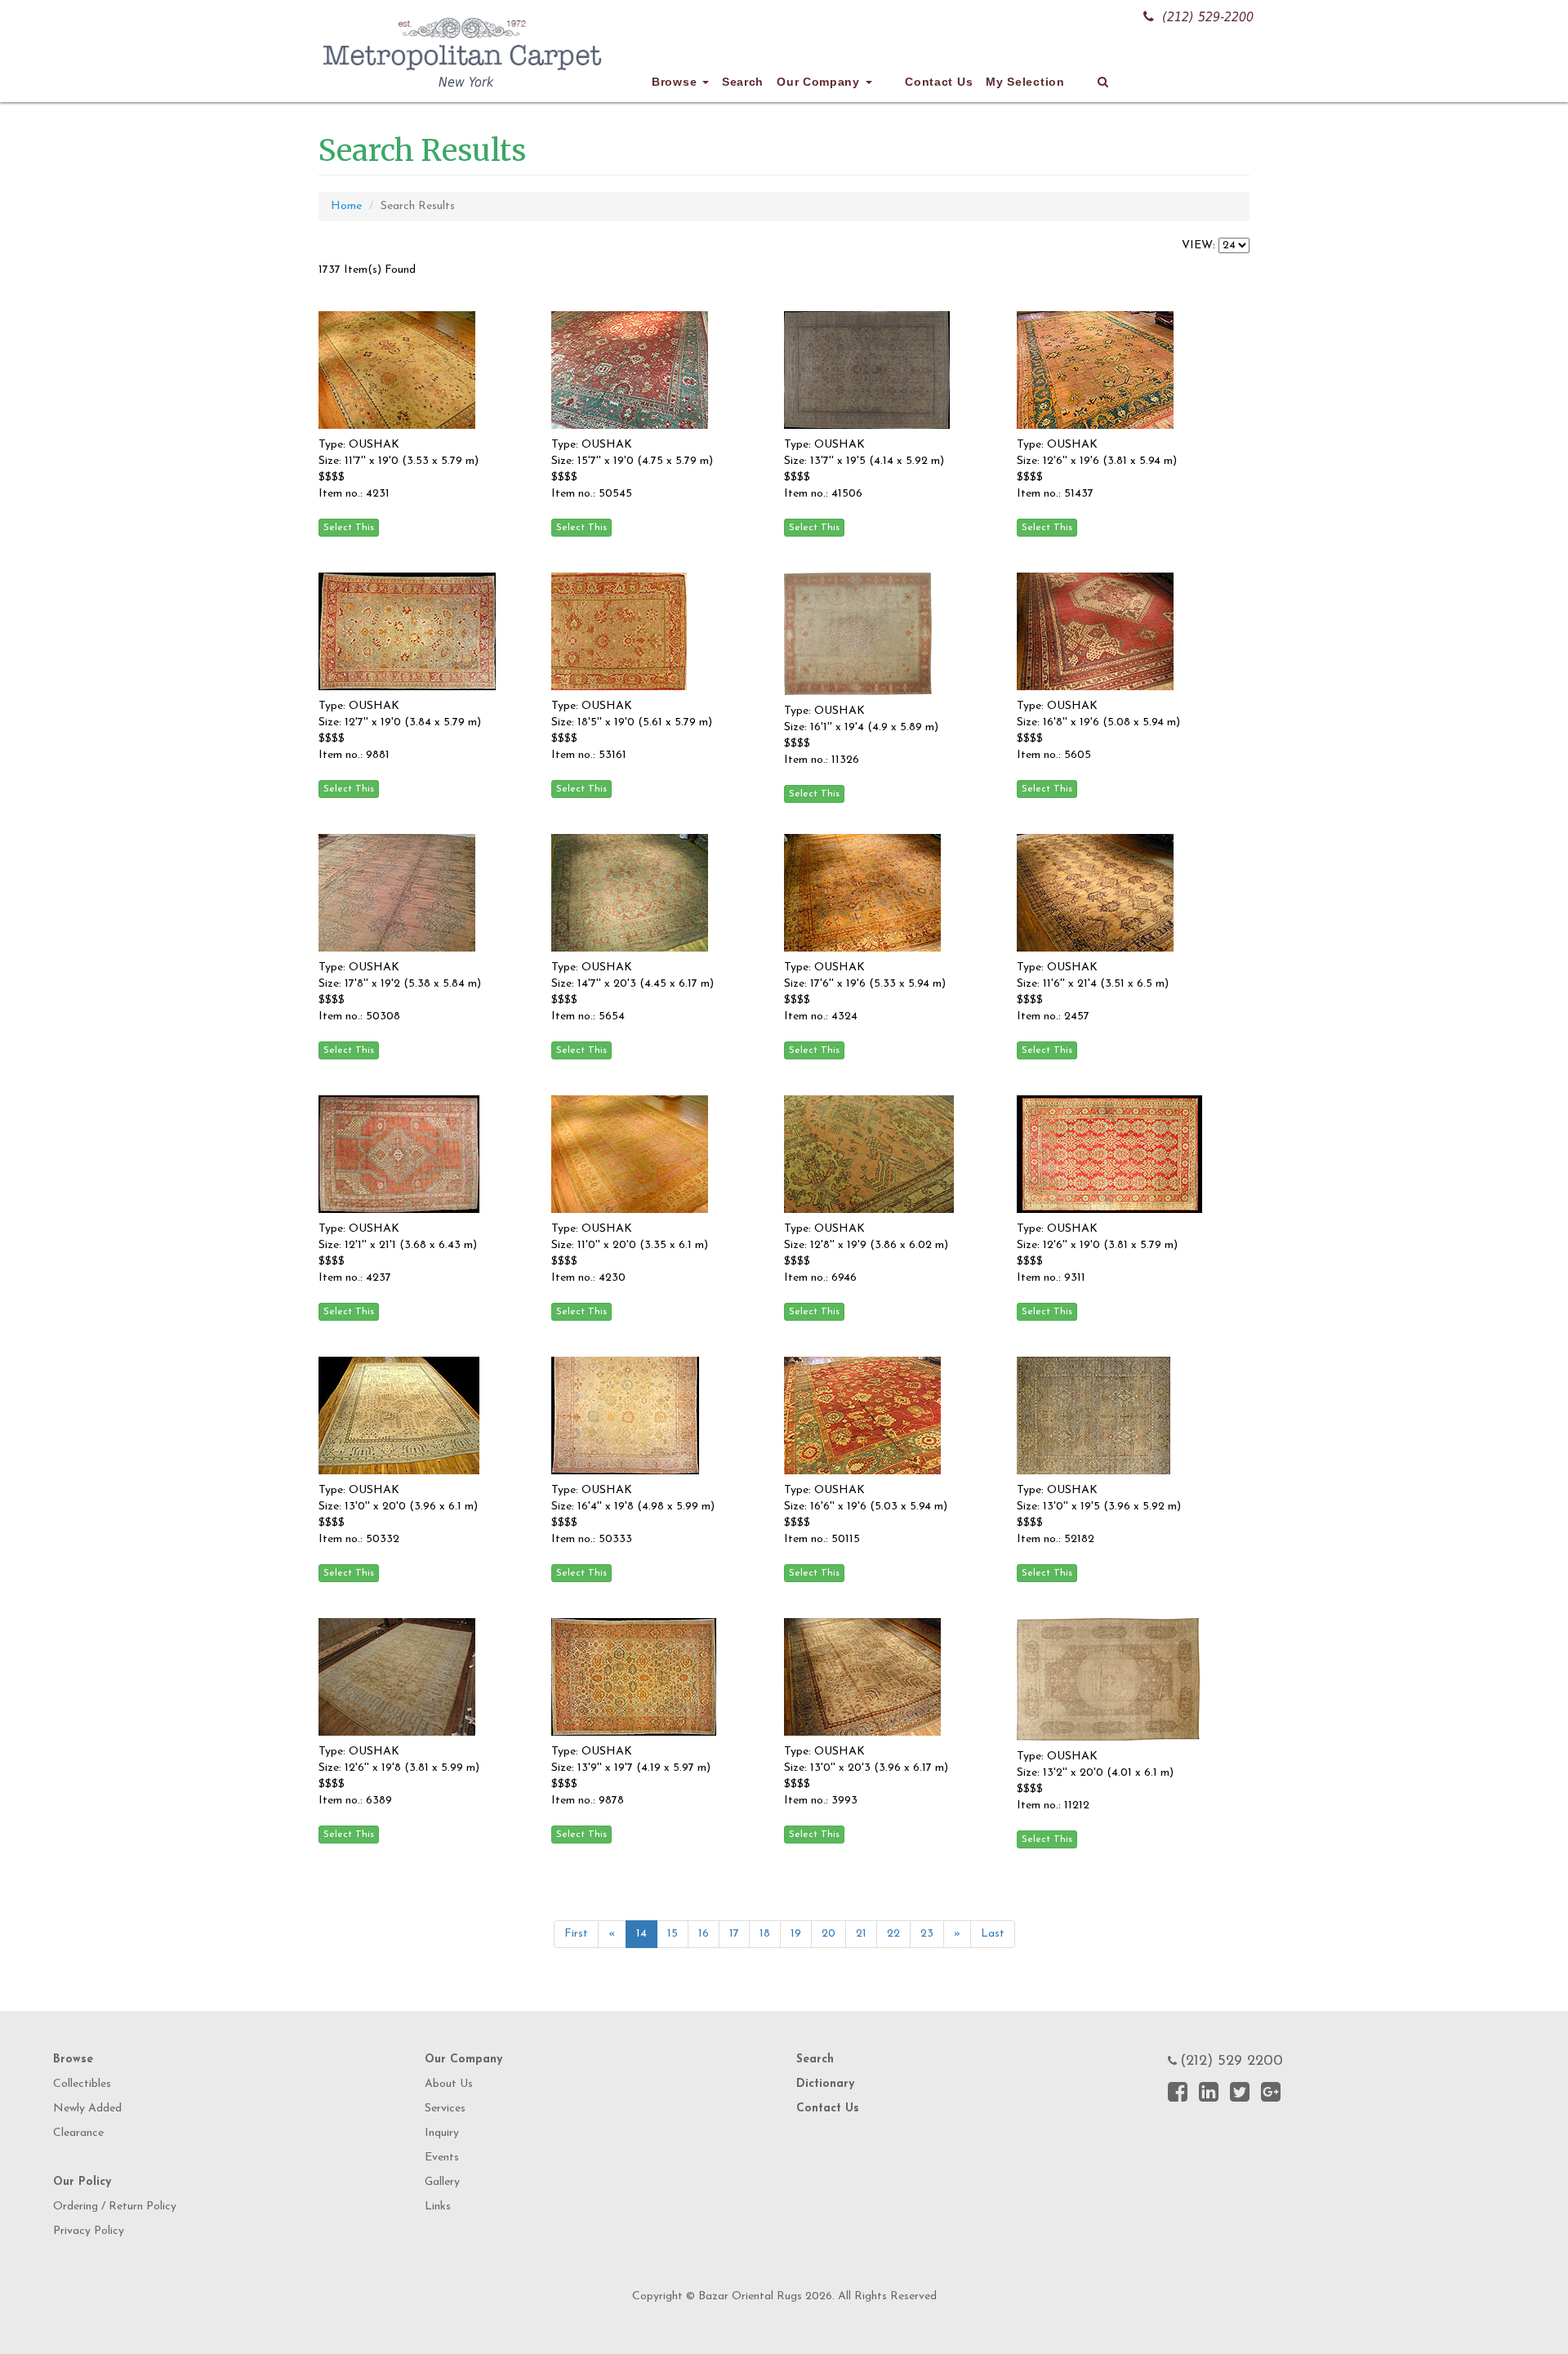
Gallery (442, 2182)
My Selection (1025, 82)
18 (765, 1934)
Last (993, 1934)
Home (346, 206)
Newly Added (87, 2109)
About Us (449, 2084)
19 (796, 1934)
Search (743, 82)
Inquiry (442, 2133)
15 (673, 1934)
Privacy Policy (89, 2231)
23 (927, 1934)
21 (861, 1934)
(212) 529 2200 (1232, 2062)
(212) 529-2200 (1208, 17)
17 (734, 1934)
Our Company (820, 82)
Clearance (78, 2133)
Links (438, 2207)
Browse (676, 82)
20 (829, 1934)
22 (893, 1934)
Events (442, 2158)
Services (445, 2109)
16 (704, 1934)
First (576, 1934)
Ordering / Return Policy (115, 2207)
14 (641, 1934)
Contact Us (939, 82)
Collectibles (82, 2084)
